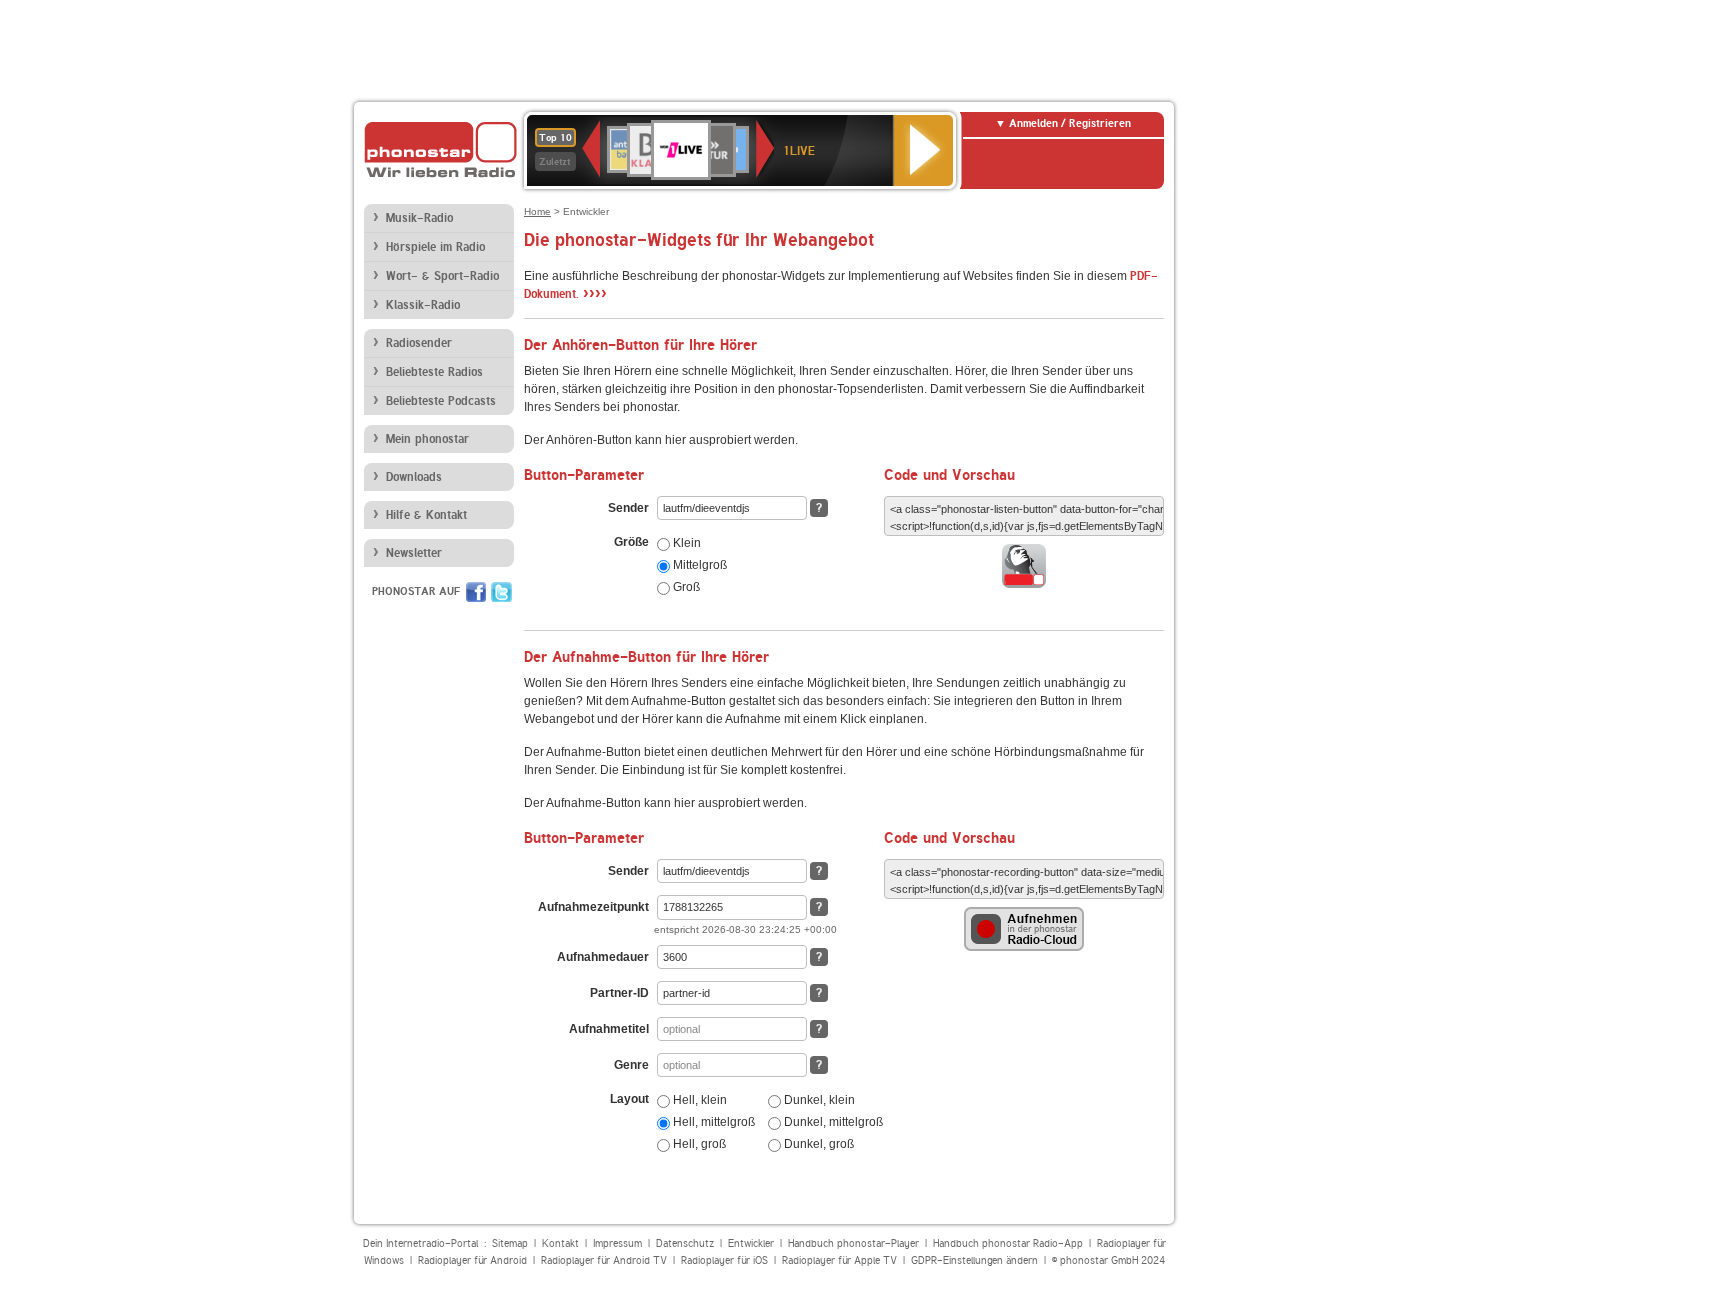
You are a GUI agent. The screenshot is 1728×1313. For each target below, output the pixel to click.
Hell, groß (698, 1144)
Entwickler (751, 1243)
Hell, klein (698, 1100)
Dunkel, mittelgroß (832, 1122)
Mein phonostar (427, 439)
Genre (631, 1065)
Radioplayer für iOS (724, 1260)
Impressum (617, 1243)
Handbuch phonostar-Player (853, 1243)
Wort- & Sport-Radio (442, 276)
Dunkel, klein (818, 1100)
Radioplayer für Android (472, 1260)
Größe (631, 542)
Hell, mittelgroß (712, 1122)
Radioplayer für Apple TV (839, 1260)
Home (537, 211)
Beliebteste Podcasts (441, 401)
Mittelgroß (698, 565)
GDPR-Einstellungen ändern (974, 1260)
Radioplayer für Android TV (604, 1260)
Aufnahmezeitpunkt (593, 907)
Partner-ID (619, 993)
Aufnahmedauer (603, 957)
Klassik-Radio (423, 305)
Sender (628, 508)
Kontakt (560, 1243)
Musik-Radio (419, 218)
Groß (685, 587)
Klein (685, 543)
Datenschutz (685, 1243)
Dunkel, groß (817, 1144)
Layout (629, 1099)
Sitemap (510, 1243)
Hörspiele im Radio (435, 247)
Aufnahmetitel (609, 1029)
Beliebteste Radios (434, 372)
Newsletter (414, 553)
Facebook (476, 592)
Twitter (501, 592)
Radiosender (419, 343)
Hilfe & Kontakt (426, 515)
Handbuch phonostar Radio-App (1008, 1243)
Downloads (414, 477)
